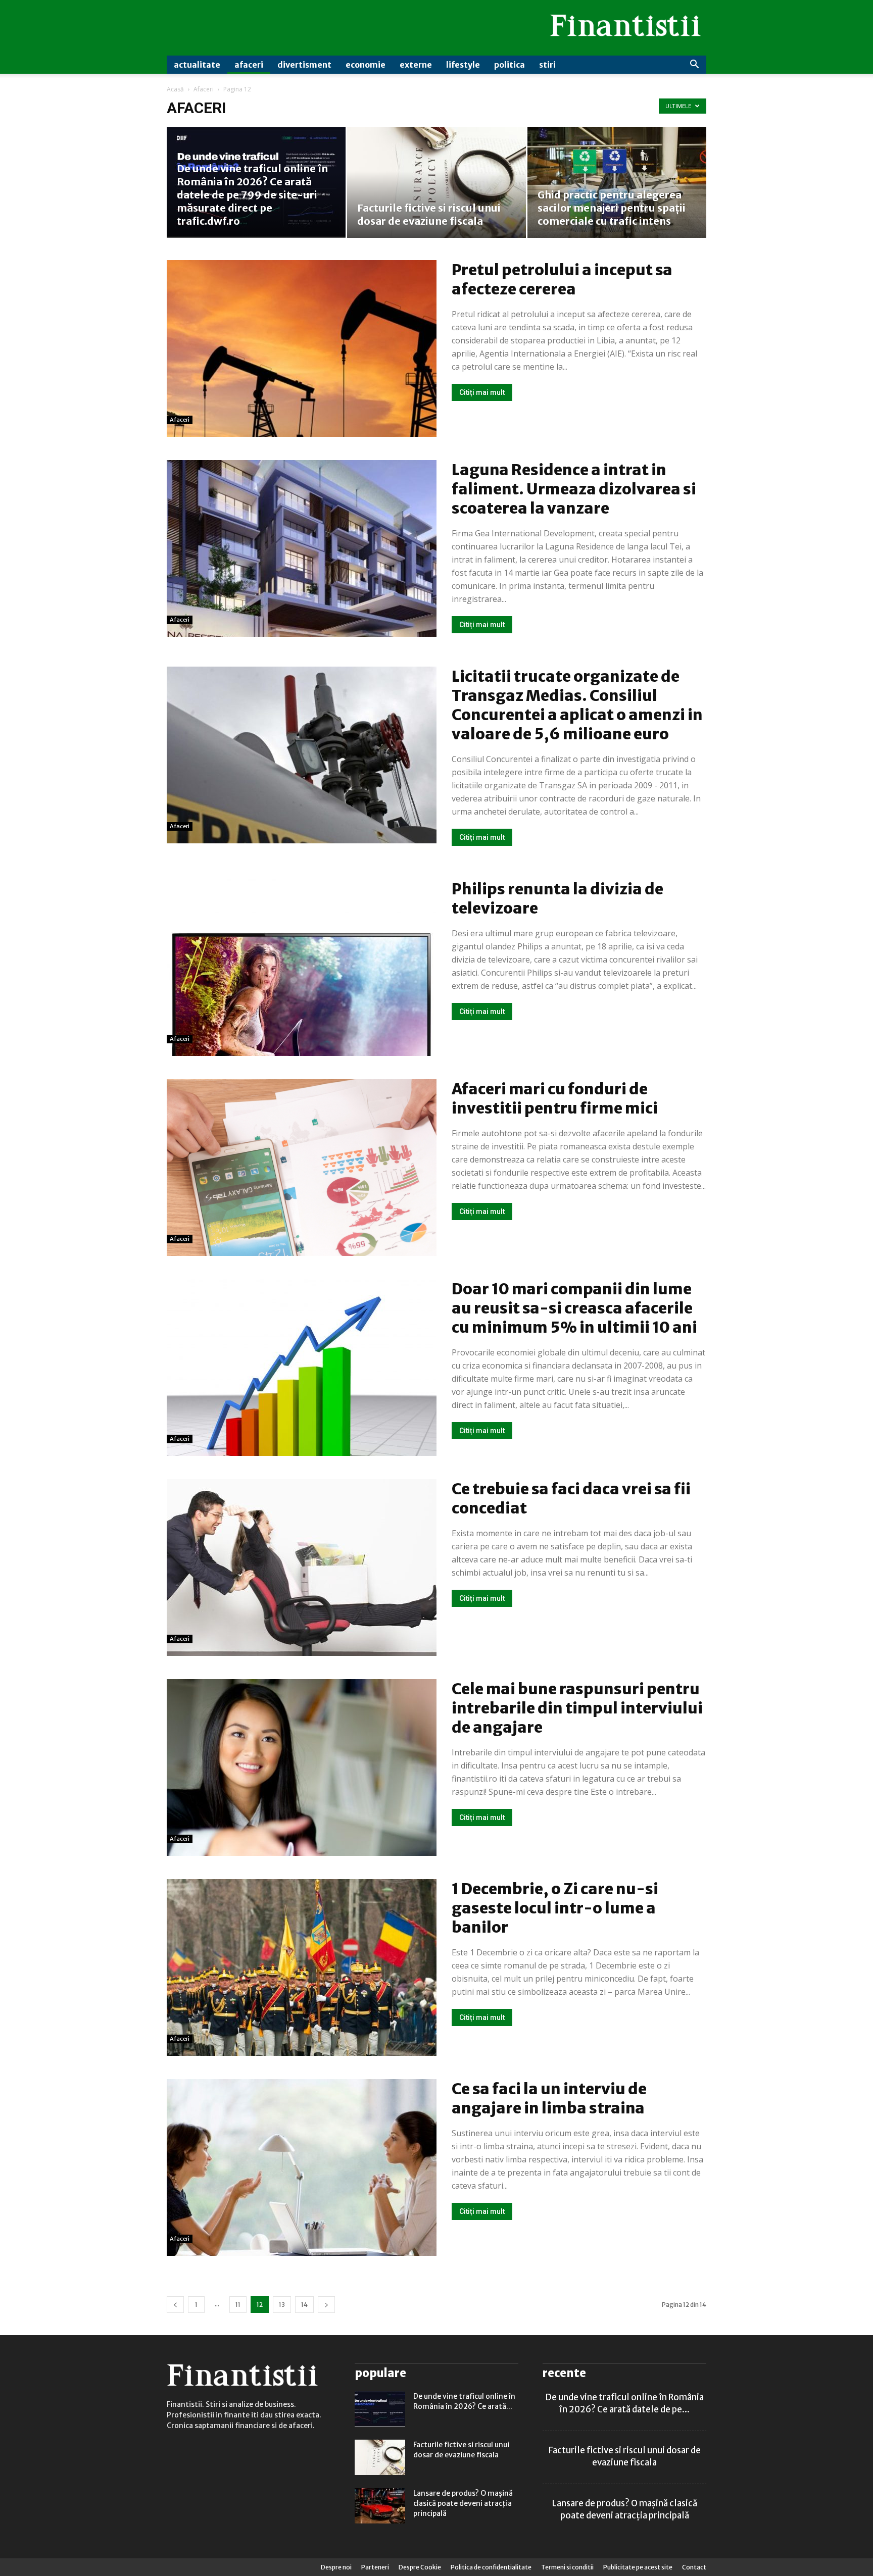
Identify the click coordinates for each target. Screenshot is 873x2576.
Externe (416, 65)
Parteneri (375, 2567)
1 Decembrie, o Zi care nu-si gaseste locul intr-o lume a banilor (555, 1908)
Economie (366, 65)
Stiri (547, 65)
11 (238, 2305)
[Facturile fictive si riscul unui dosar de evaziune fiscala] (437, 182)
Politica (510, 65)
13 (282, 2305)
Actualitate (197, 65)
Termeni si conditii (567, 2567)
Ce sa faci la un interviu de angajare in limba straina (549, 2098)
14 (304, 2305)
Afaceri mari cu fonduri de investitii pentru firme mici (555, 1098)
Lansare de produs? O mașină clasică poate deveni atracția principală (463, 2503)
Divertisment (304, 65)
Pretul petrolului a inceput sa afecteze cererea (562, 279)
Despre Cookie (420, 2567)
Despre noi (336, 2567)
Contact (694, 2567)
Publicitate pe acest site (638, 2567)
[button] (694, 65)
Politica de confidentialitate (491, 2567)
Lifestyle (463, 65)
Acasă (175, 89)
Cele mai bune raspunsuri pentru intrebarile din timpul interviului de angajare (577, 1708)
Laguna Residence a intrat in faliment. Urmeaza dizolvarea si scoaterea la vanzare (574, 489)
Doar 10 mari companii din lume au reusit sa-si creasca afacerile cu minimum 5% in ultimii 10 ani (574, 1308)
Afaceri (249, 65)
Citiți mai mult (482, 392)
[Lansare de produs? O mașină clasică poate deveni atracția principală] (380, 2506)
